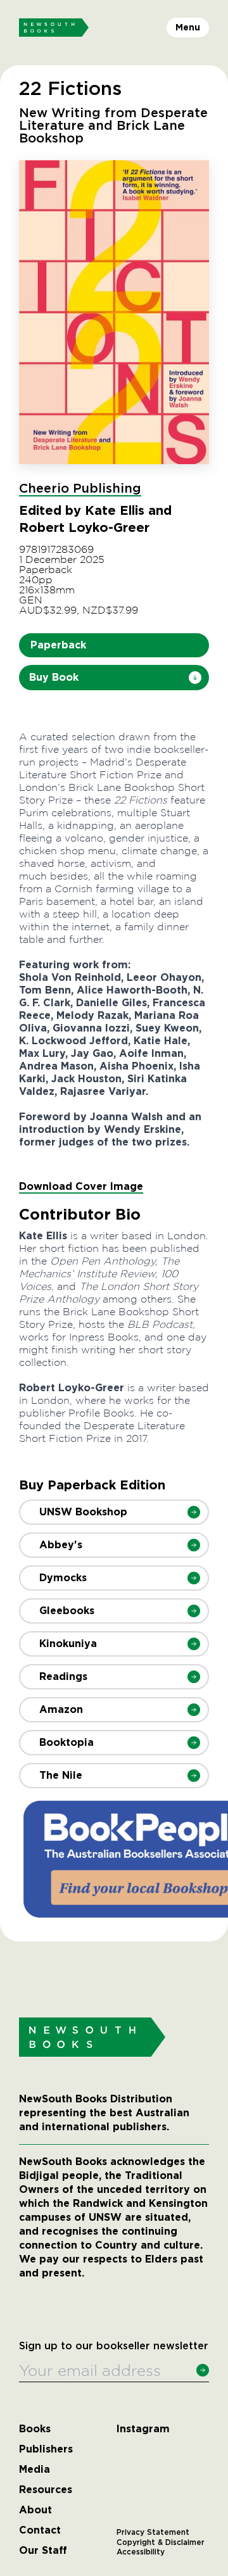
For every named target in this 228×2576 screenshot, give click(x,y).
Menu (188, 27)
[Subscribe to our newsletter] (203, 2370)
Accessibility (141, 2552)
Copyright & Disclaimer (161, 2542)
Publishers (46, 2449)
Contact (40, 2530)
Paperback (58, 645)
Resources (46, 2490)
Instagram (143, 2429)
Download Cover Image (81, 1186)
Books (35, 2429)
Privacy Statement (153, 2532)
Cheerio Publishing (80, 489)
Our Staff (43, 2551)
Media (35, 2470)
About (35, 2510)
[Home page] (54, 28)
